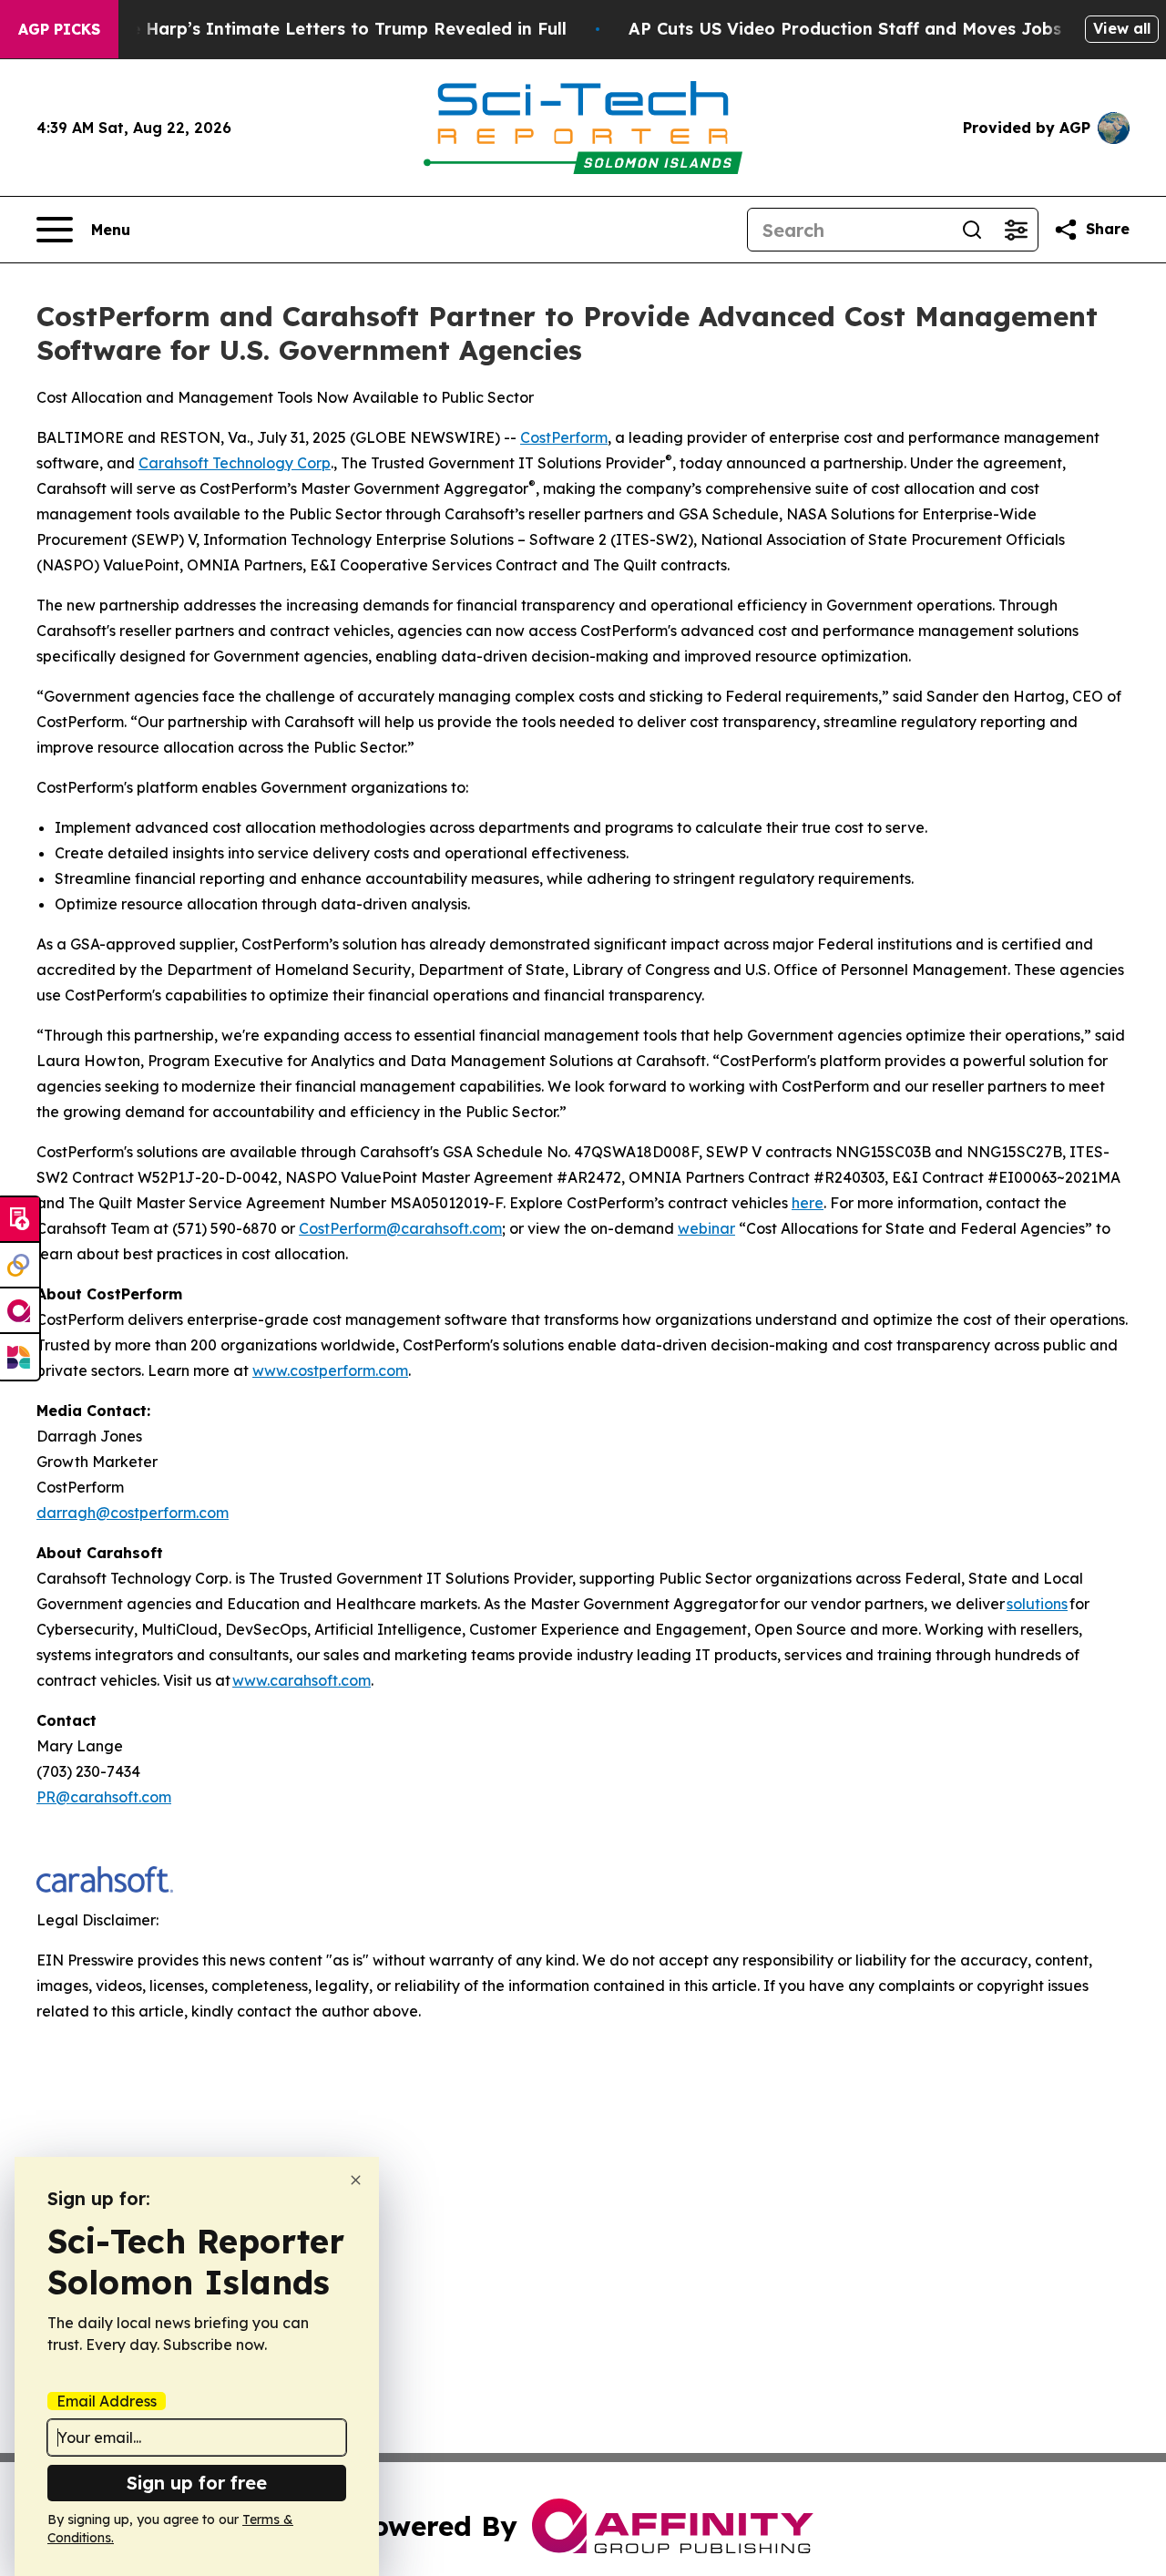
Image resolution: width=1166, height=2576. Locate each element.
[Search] (972, 230)
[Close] (356, 2180)
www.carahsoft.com (302, 1680)
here (808, 1203)
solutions (1037, 1604)
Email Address (107, 2401)
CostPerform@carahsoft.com (400, 1228)
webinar (706, 1228)
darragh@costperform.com (133, 1513)
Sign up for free (197, 2483)
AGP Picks (59, 29)
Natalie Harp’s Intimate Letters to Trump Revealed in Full (322, 29)
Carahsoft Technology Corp (235, 463)
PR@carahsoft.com (104, 1797)
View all (1122, 28)
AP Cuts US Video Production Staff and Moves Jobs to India (882, 29)
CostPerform (564, 437)
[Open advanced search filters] (1016, 230)
